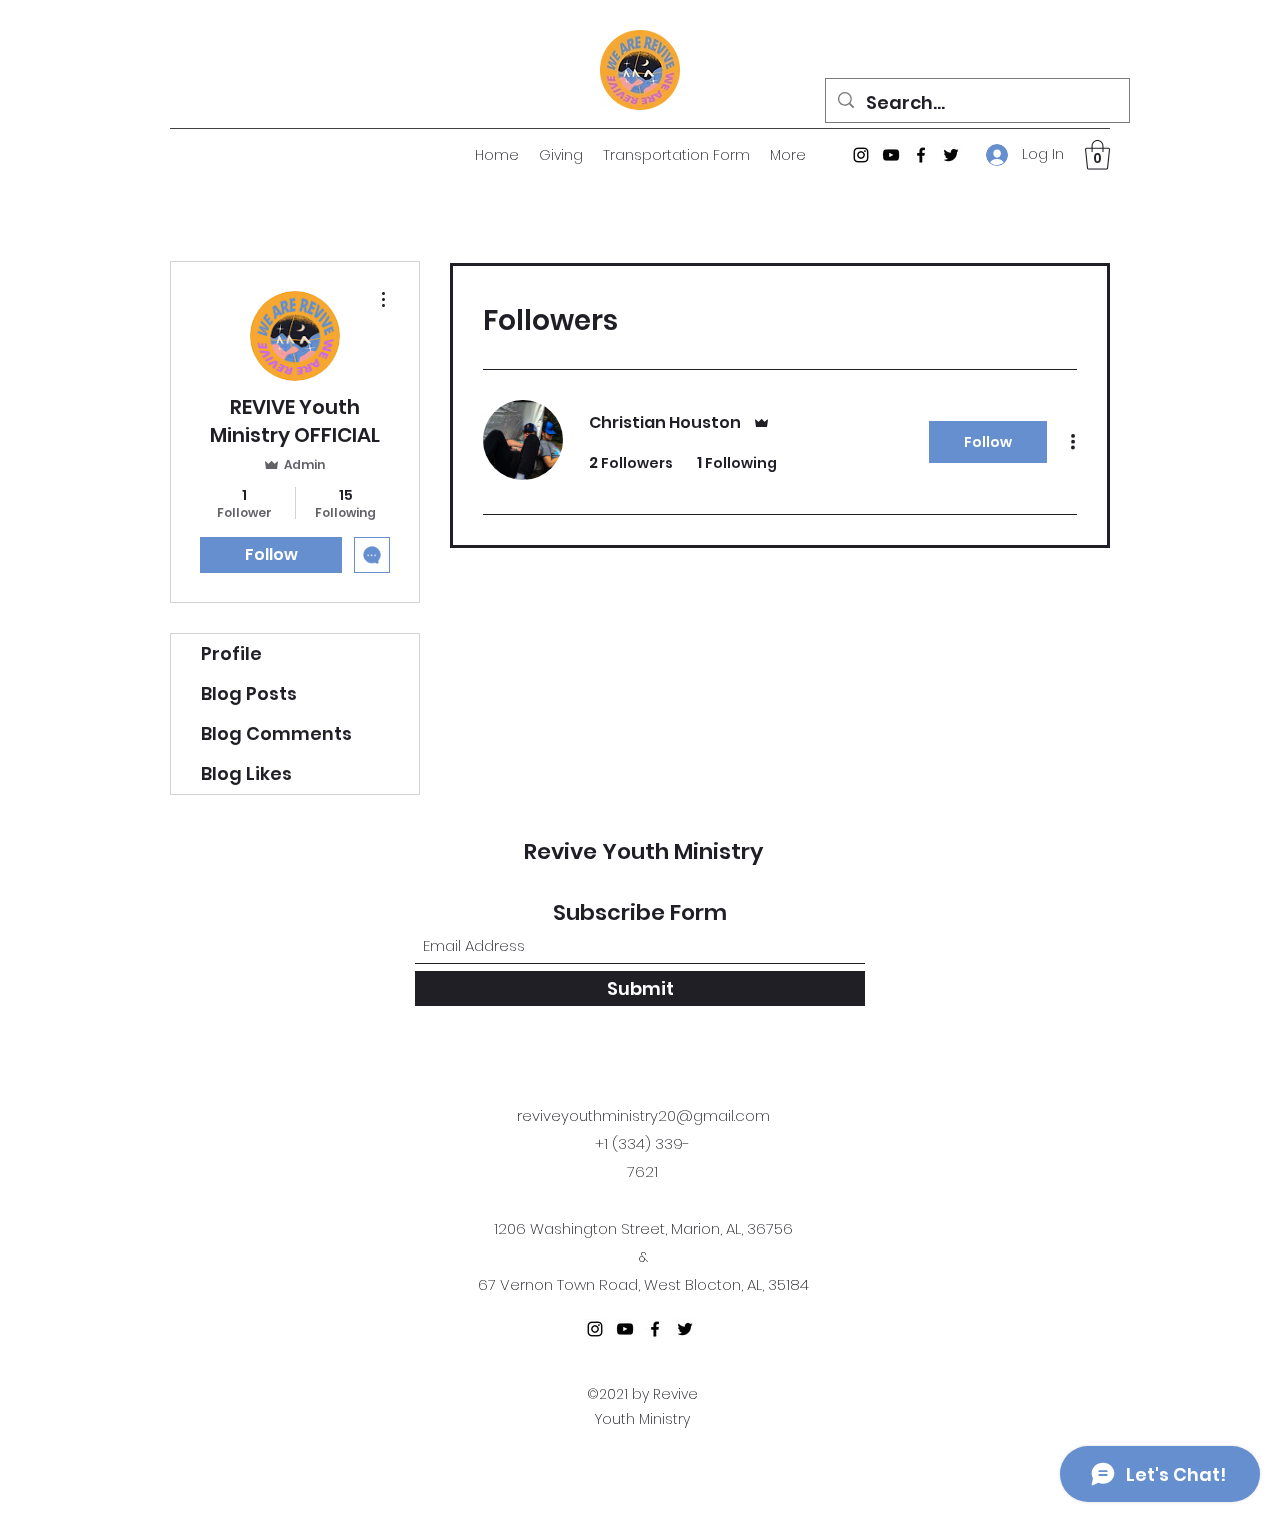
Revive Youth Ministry (643, 851)
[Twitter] (951, 155)
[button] (1097, 155)
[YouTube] (891, 155)
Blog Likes (246, 773)
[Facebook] (921, 155)
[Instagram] (861, 155)
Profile (231, 653)
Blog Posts (249, 693)
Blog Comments (276, 733)
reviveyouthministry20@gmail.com (643, 1115)
